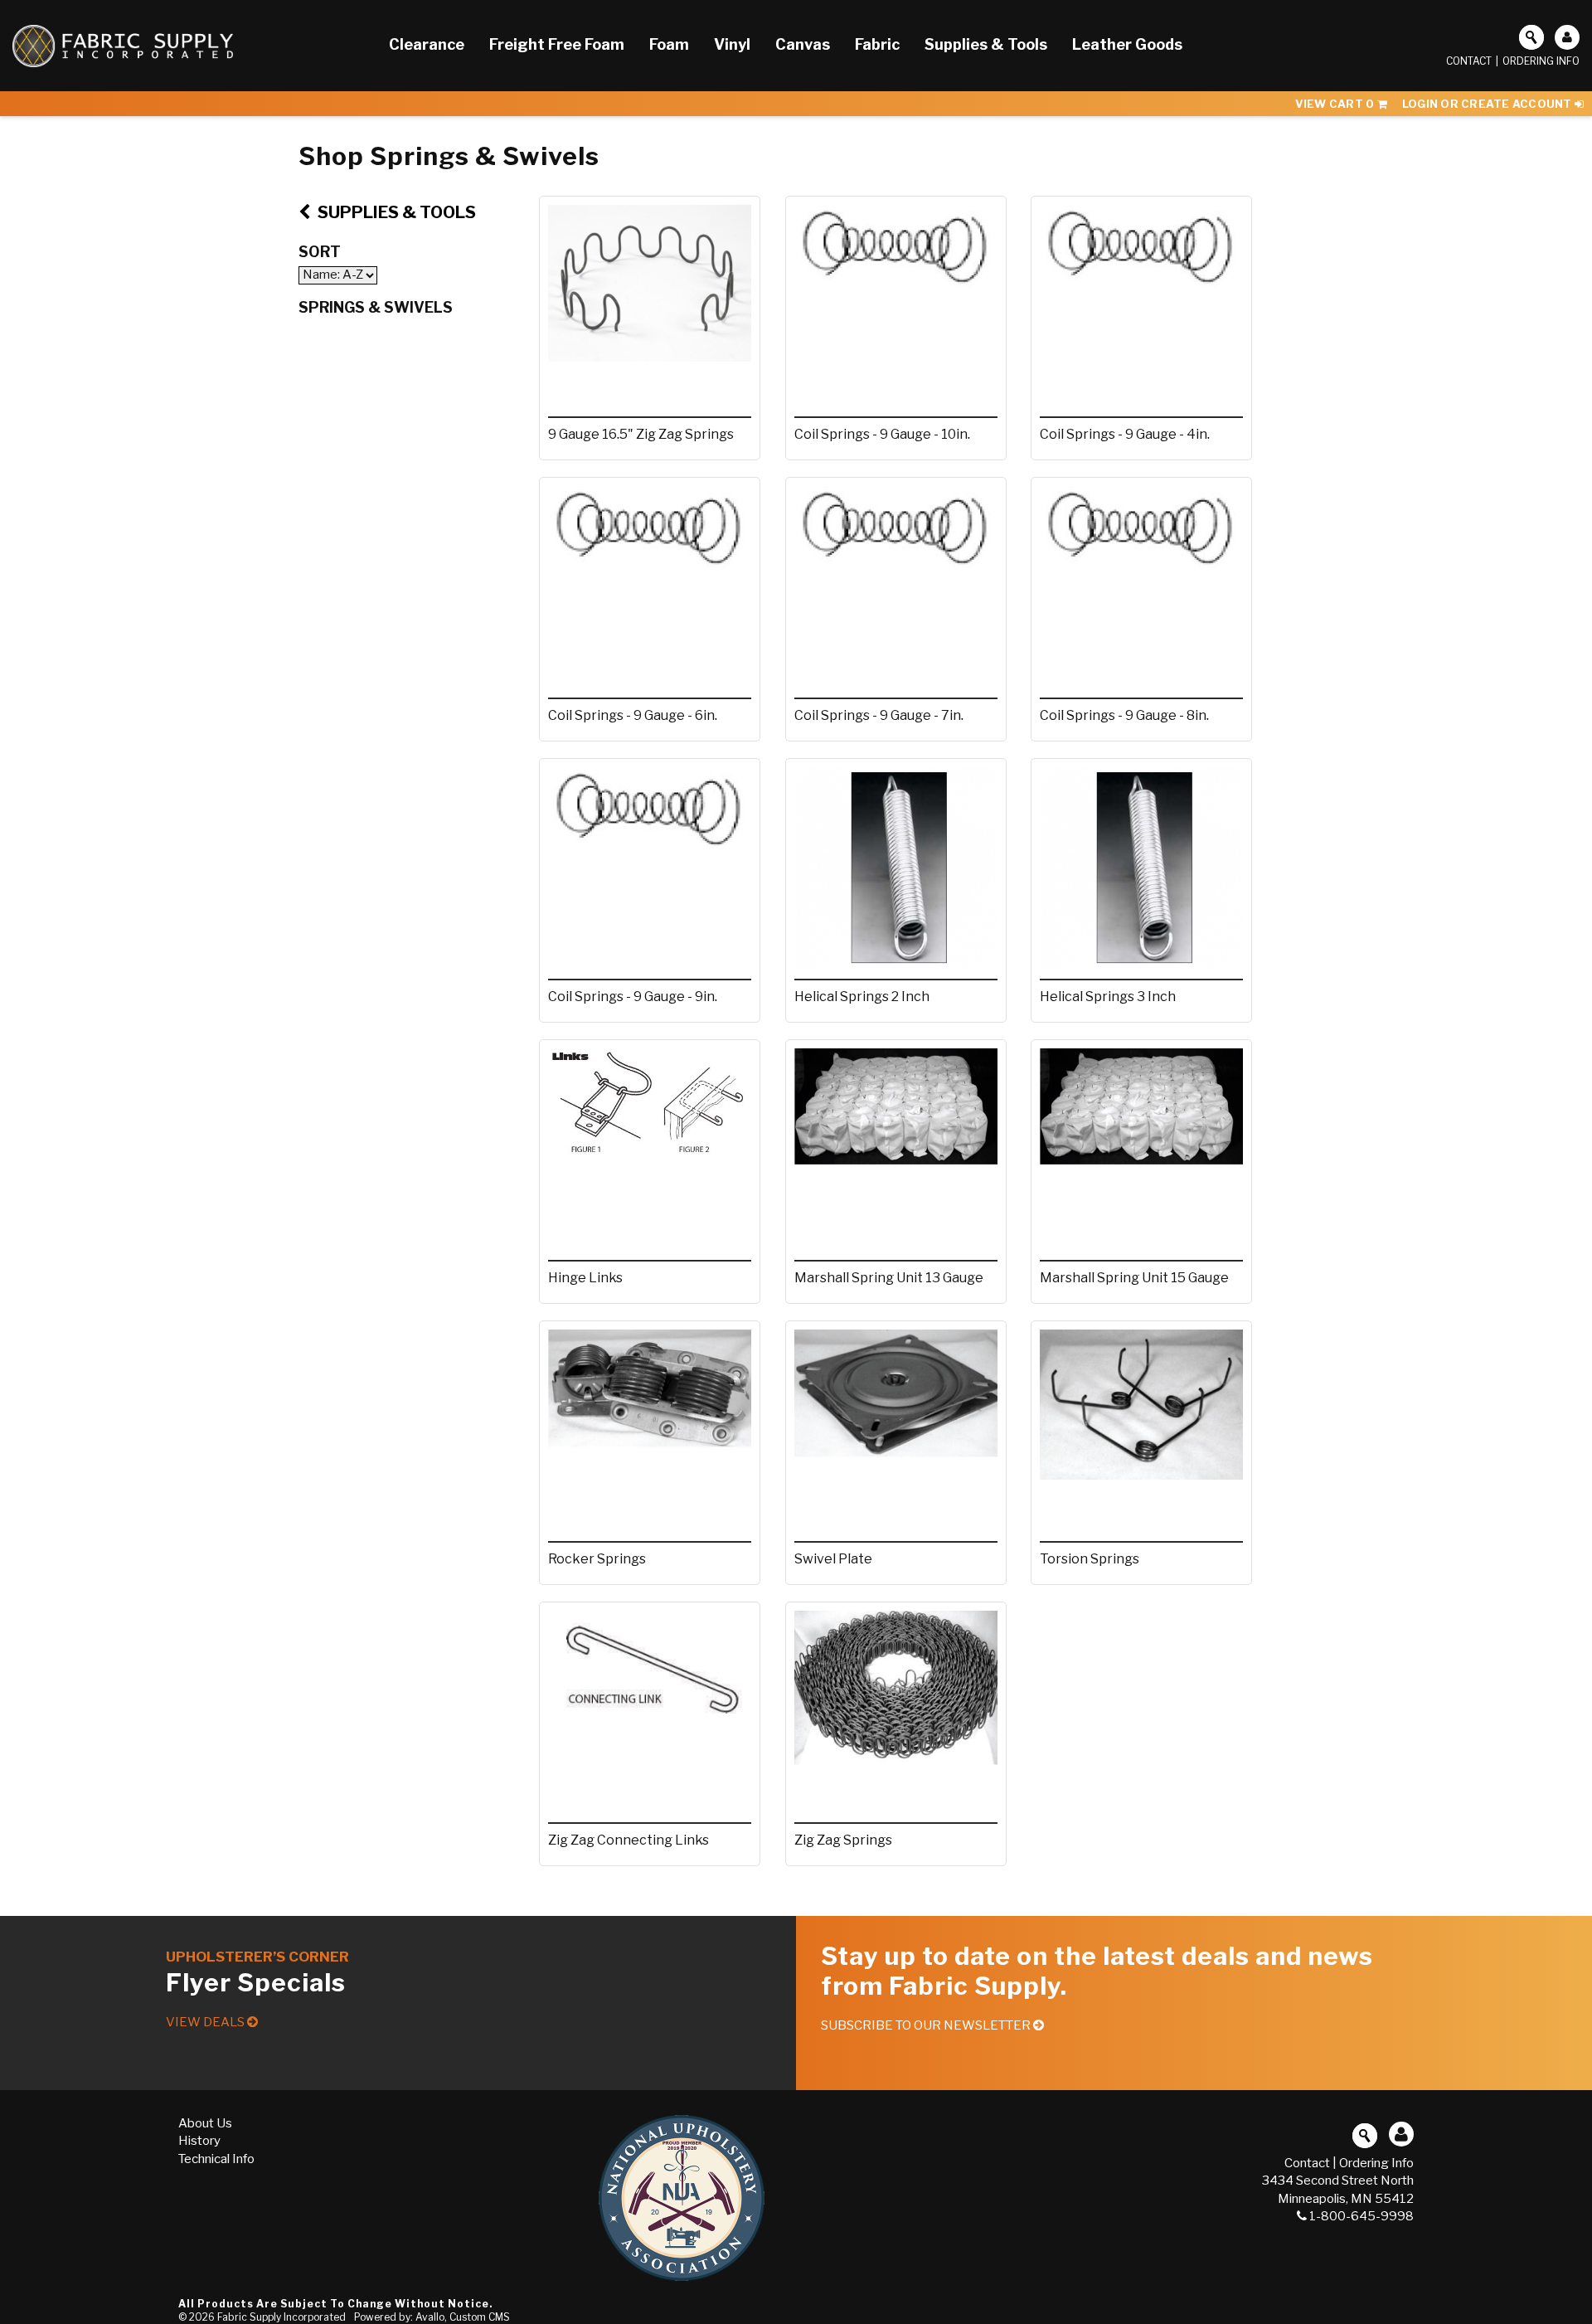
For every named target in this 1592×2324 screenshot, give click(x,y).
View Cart (1335, 104)
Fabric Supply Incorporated (282, 2317)
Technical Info (216, 2159)
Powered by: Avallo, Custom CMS (432, 2317)
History (199, 2141)
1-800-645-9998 (1361, 2216)
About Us (205, 2123)
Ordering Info (1541, 61)
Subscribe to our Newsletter (927, 2025)
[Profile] (1567, 37)
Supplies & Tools (395, 212)
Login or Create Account (1488, 104)
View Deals (206, 2022)
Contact (1469, 61)
